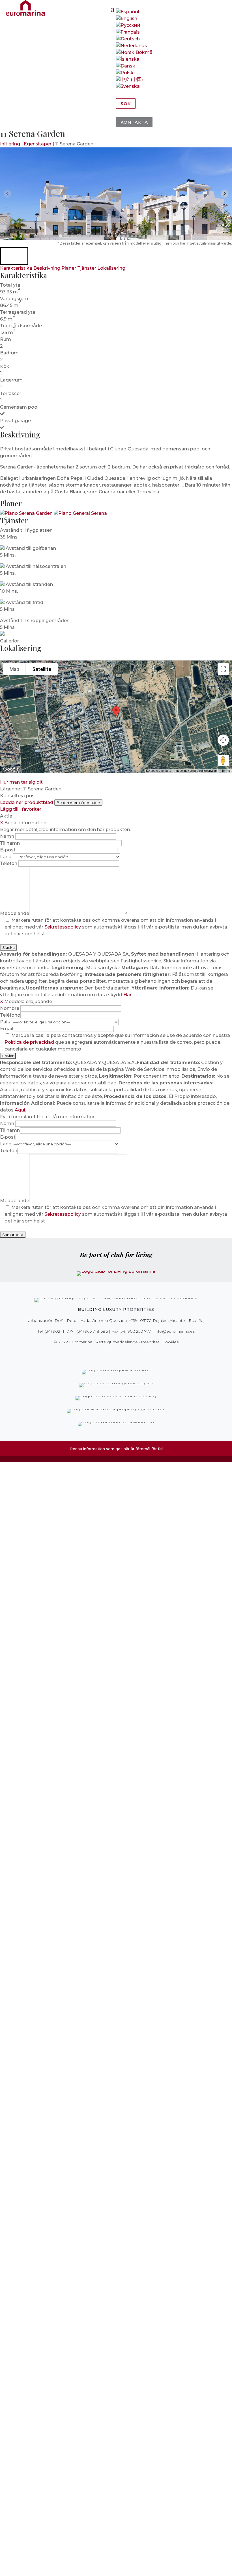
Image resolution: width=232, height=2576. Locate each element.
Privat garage (15, 421)
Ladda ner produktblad (27, 802)
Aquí (20, 1110)
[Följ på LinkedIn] (136, 1354)
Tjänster (87, 268)
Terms (226, 771)
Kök (5, 366)
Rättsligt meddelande (117, 1342)
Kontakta (134, 122)
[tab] (60, 236)
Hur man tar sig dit (21, 782)
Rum (6, 339)
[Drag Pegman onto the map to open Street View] (223, 760)
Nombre (10, 1008)
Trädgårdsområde (21, 326)
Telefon (9, 863)
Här (128, 995)
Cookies (170, 1342)
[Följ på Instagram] (112, 1354)
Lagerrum (11, 380)
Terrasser (11, 394)
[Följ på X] (104, 1354)
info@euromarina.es (175, 1331)
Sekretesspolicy (63, 927)
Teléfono (10, 1015)
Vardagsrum (14, 299)
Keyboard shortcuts (159, 771)
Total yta (10, 285)
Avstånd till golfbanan (31, 548)
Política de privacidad (30, 1042)
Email (7, 1029)
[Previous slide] (7, 194)
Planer (69, 268)
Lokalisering (111, 268)
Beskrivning (47, 268)
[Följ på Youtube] (128, 1354)
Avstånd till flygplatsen (26, 530)
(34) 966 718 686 (92, 1331)
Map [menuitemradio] (14, 669)
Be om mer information (78, 803)
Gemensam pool (19, 407)
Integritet (150, 1342)
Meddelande (15, 913)
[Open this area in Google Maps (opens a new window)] (11, 769)
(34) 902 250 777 (135, 1331)
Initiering (10, 144)
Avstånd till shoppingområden (35, 621)
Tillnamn (10, 843)
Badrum (9, 353)
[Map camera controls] (223, 740)
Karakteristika (16, 268)
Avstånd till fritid (24, 602)
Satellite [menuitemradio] (42, 669)
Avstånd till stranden (29, 584)
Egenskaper (38, 144)
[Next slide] (225, 194)
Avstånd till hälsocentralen (36, 566)
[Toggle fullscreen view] (223, 669)
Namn (8, 836)
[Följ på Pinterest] (120, 1354)
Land (6, 857)
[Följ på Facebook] (96, 1354)
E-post (8, 850)
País (6, 1022)
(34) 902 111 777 (59, 1331)
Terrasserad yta (18, 312)
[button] (14, 256)
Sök (126, 103)
